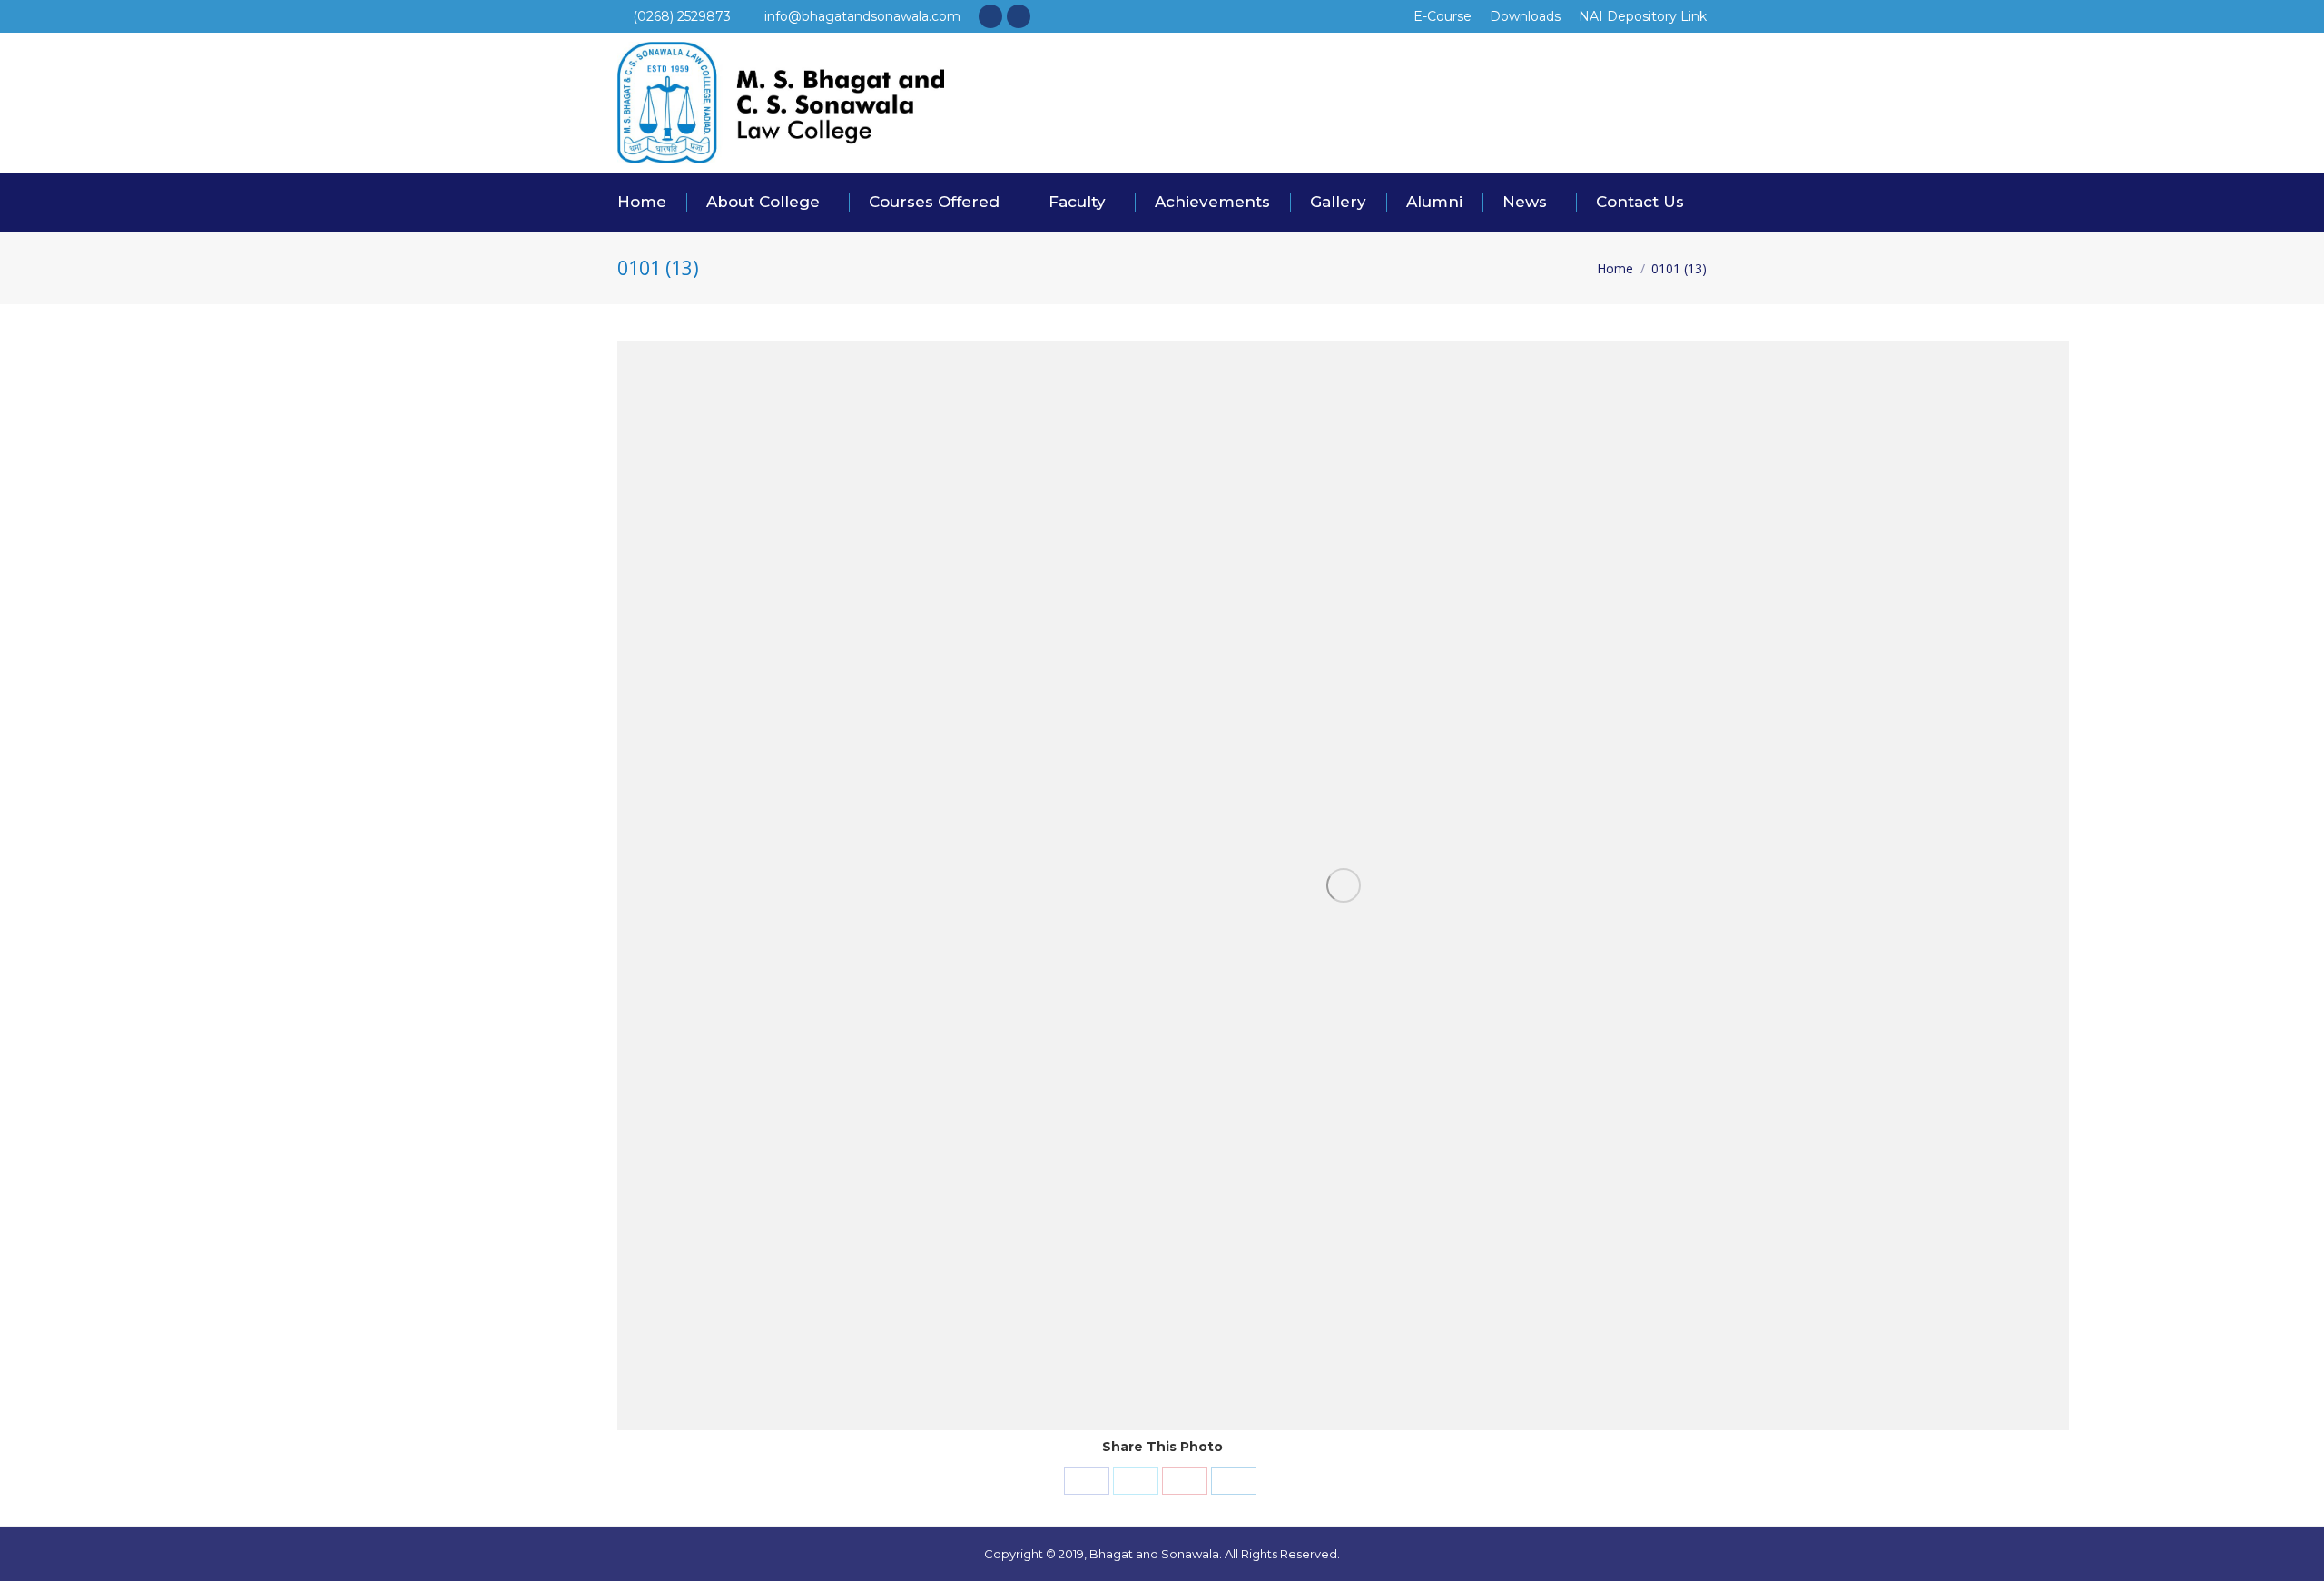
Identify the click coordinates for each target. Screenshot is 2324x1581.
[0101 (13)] (1343, 885)
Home (1615, 268)
